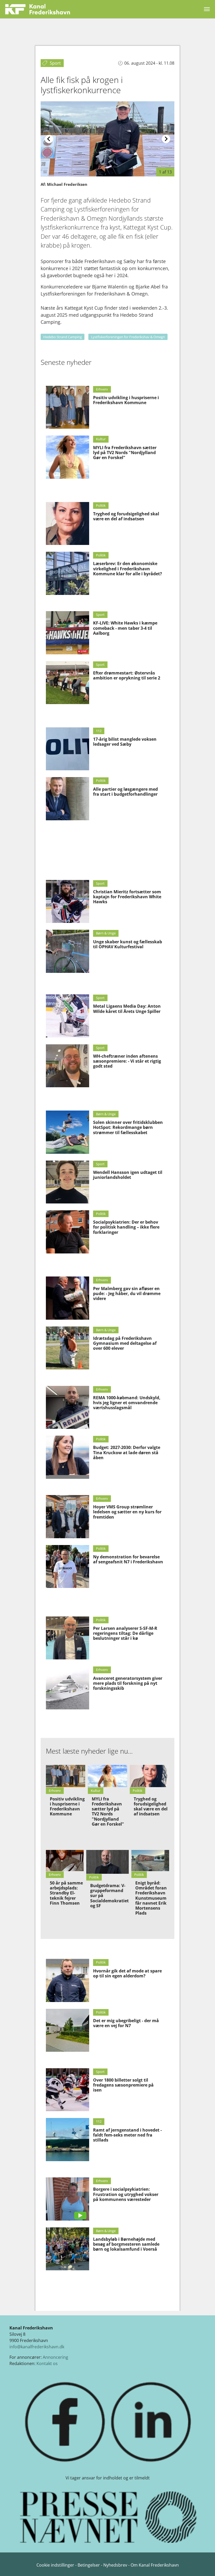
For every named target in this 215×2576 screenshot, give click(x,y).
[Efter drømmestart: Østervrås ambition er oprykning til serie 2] (68, 683)
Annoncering (55, 2357)
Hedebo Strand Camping (63, 337)
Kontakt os (47, 2363)
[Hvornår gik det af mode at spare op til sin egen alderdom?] (68, 1980)
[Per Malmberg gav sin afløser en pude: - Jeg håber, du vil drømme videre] (68, 1298)
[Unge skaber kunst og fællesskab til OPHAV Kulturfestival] (68, 951)
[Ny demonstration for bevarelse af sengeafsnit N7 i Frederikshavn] (68, 1567)
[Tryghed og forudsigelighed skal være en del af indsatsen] (68, 524)
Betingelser (89, 2565)
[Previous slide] (49, 139)
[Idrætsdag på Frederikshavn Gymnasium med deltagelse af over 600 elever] (68, 1348)
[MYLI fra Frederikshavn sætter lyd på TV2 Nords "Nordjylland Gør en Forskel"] (68, 457)
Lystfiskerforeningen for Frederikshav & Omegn (128, 337)
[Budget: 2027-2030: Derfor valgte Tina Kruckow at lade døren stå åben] (68, 1457)
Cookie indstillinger (56, 2565)
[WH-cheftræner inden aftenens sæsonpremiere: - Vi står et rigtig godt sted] (68, 1066)
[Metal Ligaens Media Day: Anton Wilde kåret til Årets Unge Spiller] (68, 1016)
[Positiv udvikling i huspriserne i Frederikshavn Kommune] (68, 407)
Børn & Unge (106, 933)
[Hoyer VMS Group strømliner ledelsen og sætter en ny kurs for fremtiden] (68, 1517)
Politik (101, 505)
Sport (100, 615)
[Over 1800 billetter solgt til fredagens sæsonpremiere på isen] (68, 2090)
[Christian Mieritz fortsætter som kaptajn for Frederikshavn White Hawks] (68, 902)
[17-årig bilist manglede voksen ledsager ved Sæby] (68, 749)
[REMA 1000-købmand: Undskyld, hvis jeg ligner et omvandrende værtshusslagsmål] (68, 1407)
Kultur (101, 439)
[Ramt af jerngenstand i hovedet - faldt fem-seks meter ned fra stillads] (68, 2140)
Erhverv (102, 389)
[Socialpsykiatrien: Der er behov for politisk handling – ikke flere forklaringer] (68, 1232)
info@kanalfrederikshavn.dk (37, 2347)
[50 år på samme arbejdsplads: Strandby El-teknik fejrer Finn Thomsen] (65, 1861)
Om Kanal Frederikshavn (155, 2565)
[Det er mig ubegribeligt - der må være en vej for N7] (68, 2030)
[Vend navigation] (207, 9)
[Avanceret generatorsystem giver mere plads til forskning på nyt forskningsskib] (68, 1688)
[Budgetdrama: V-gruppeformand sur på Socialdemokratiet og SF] (107, 1862)
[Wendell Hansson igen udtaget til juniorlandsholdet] (68, 1182)
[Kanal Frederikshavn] (38, 9)
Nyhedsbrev (115, 2565)
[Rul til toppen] (203, 2564)
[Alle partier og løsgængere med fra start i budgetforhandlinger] (68, 799)
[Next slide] (166, 139)
